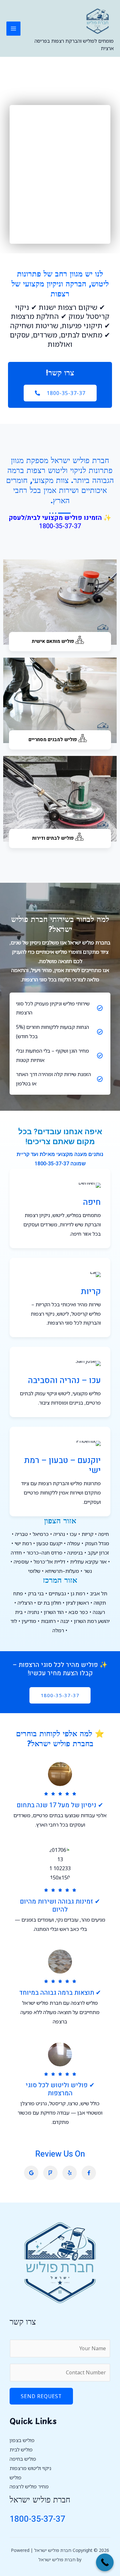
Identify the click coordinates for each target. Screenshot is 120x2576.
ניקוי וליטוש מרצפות (30, 2468)
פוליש (16, 2477)
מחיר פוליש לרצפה (29, 2486)
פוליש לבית (21, 2449)
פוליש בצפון (22, 2440)
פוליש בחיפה (23, 2459)
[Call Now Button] (105, 2562)
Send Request (41, 2396)
